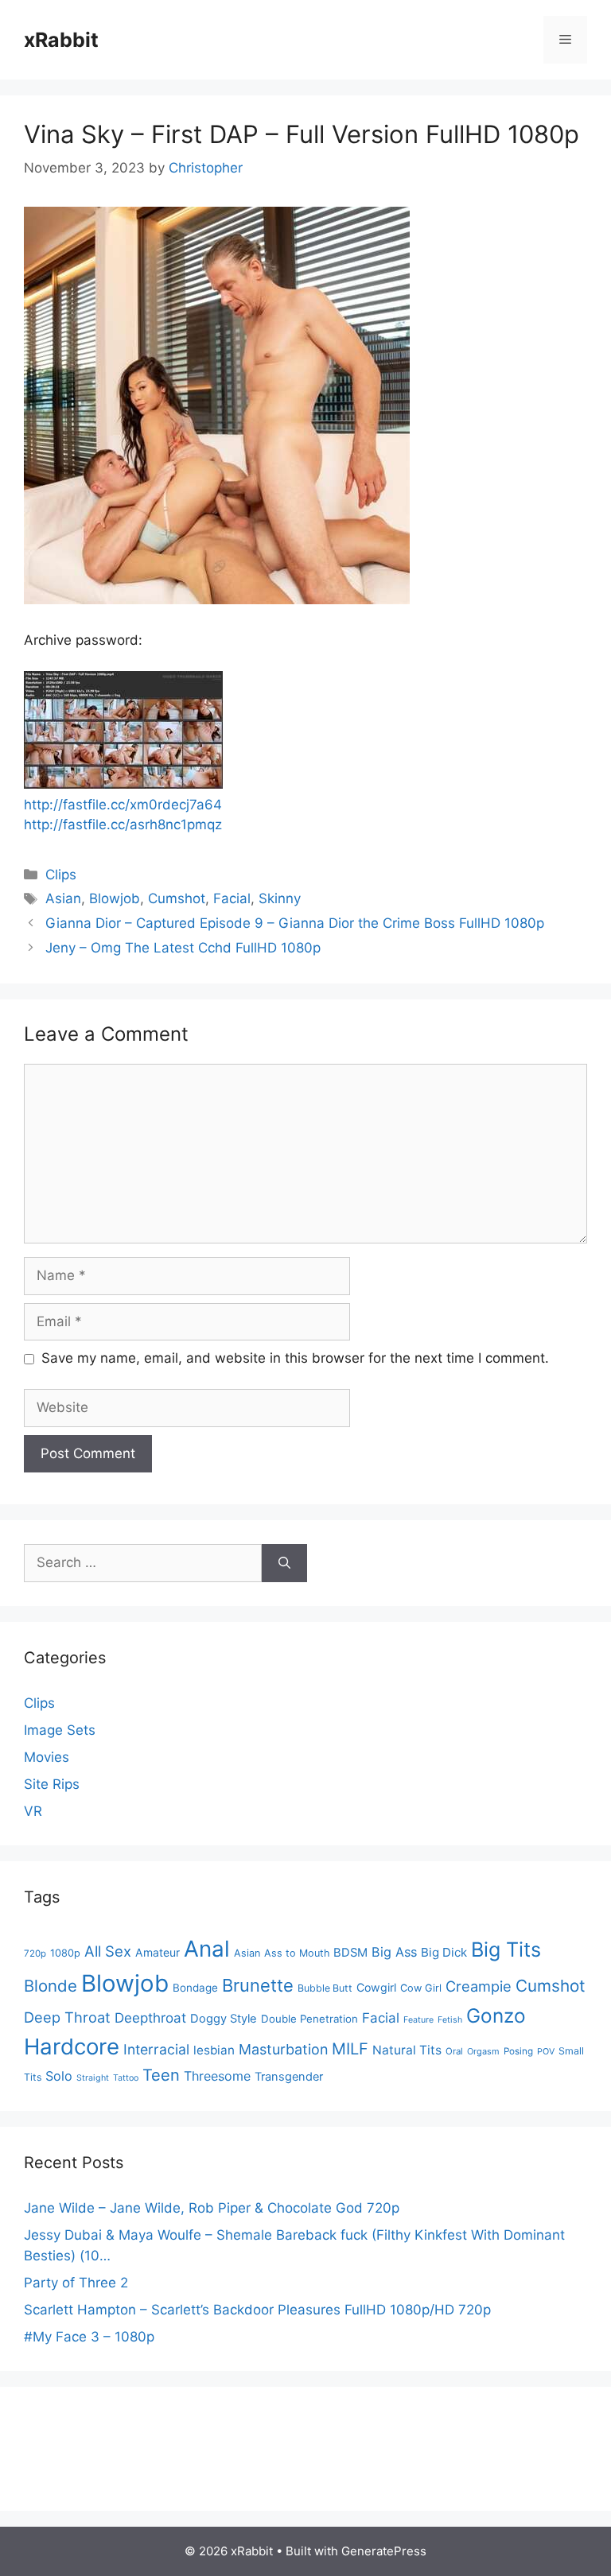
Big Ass (394, 1952)
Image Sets (60, 1730)
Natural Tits (407, 2050)
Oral (454, 2051)
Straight (93, 2078)
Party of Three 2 (76, 2283)
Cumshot (177, 898)
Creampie (479, 1986)
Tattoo (126, 2078)
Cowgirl (376, 1987)
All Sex (108, 1951)
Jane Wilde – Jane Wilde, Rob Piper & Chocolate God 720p (212, 2208)
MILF (350, 2049)
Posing (518, 2051)
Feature (418, 2020)
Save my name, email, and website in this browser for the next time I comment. (295, 1358)
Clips (61, 875)
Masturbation (283, 2049)
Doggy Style (224, 2019)
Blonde (51, 1986)
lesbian (214, 2050)
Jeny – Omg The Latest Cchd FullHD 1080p (183, 948)
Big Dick (444, 1952)
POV (546, 2052)
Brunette (258, 1985)
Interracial (156, 2049)
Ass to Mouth (297, 1953)
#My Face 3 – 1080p (89, 2337)
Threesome (217, 2076)
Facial (232, 898)
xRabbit (61, 40)
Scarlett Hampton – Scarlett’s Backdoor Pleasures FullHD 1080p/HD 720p (257, 2310)
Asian (63, 898)
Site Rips (52, 1784)
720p (35, 1953)
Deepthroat (150, 2018)
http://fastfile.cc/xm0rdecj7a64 (123, 805)
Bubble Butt (325, 1988)
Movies (47, 1757)
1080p (65, 1953)
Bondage (195, 1988)
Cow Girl (421, 1988)
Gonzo (496, 2015)
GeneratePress (384, 2551)
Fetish (450, 2020)
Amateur (158, 1952)
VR (33, 1811)
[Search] (284, 1563)
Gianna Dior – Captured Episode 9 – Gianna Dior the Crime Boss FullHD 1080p (295, 923)
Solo (59, 2076)
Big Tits (506, 1949)
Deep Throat (67, 2017)
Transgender (289, 2077)
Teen (161, 2075)
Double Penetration (309, 2019)
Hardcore (72, 2046)
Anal (207, 1949)
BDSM (350, 1953)
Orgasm (483, 2051)
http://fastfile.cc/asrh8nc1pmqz (123, 824)
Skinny (280, 898)
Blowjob (115, 898)
